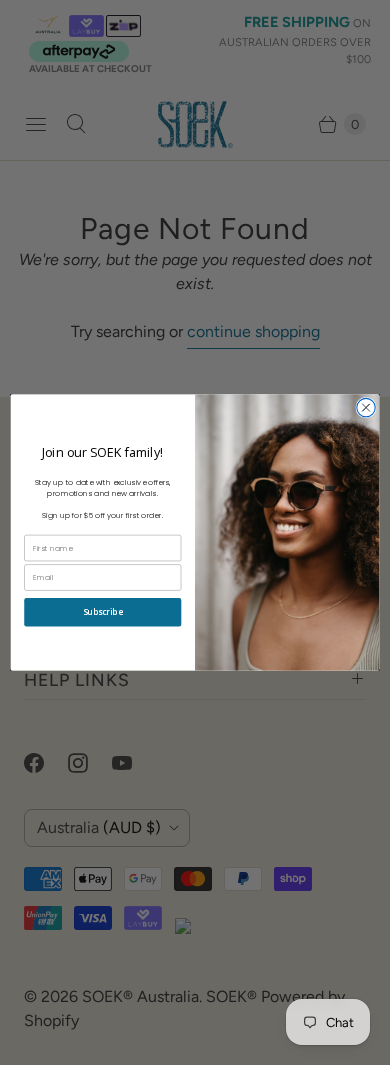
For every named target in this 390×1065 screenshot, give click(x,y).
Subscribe (103, 613)
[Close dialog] (366, 407)
